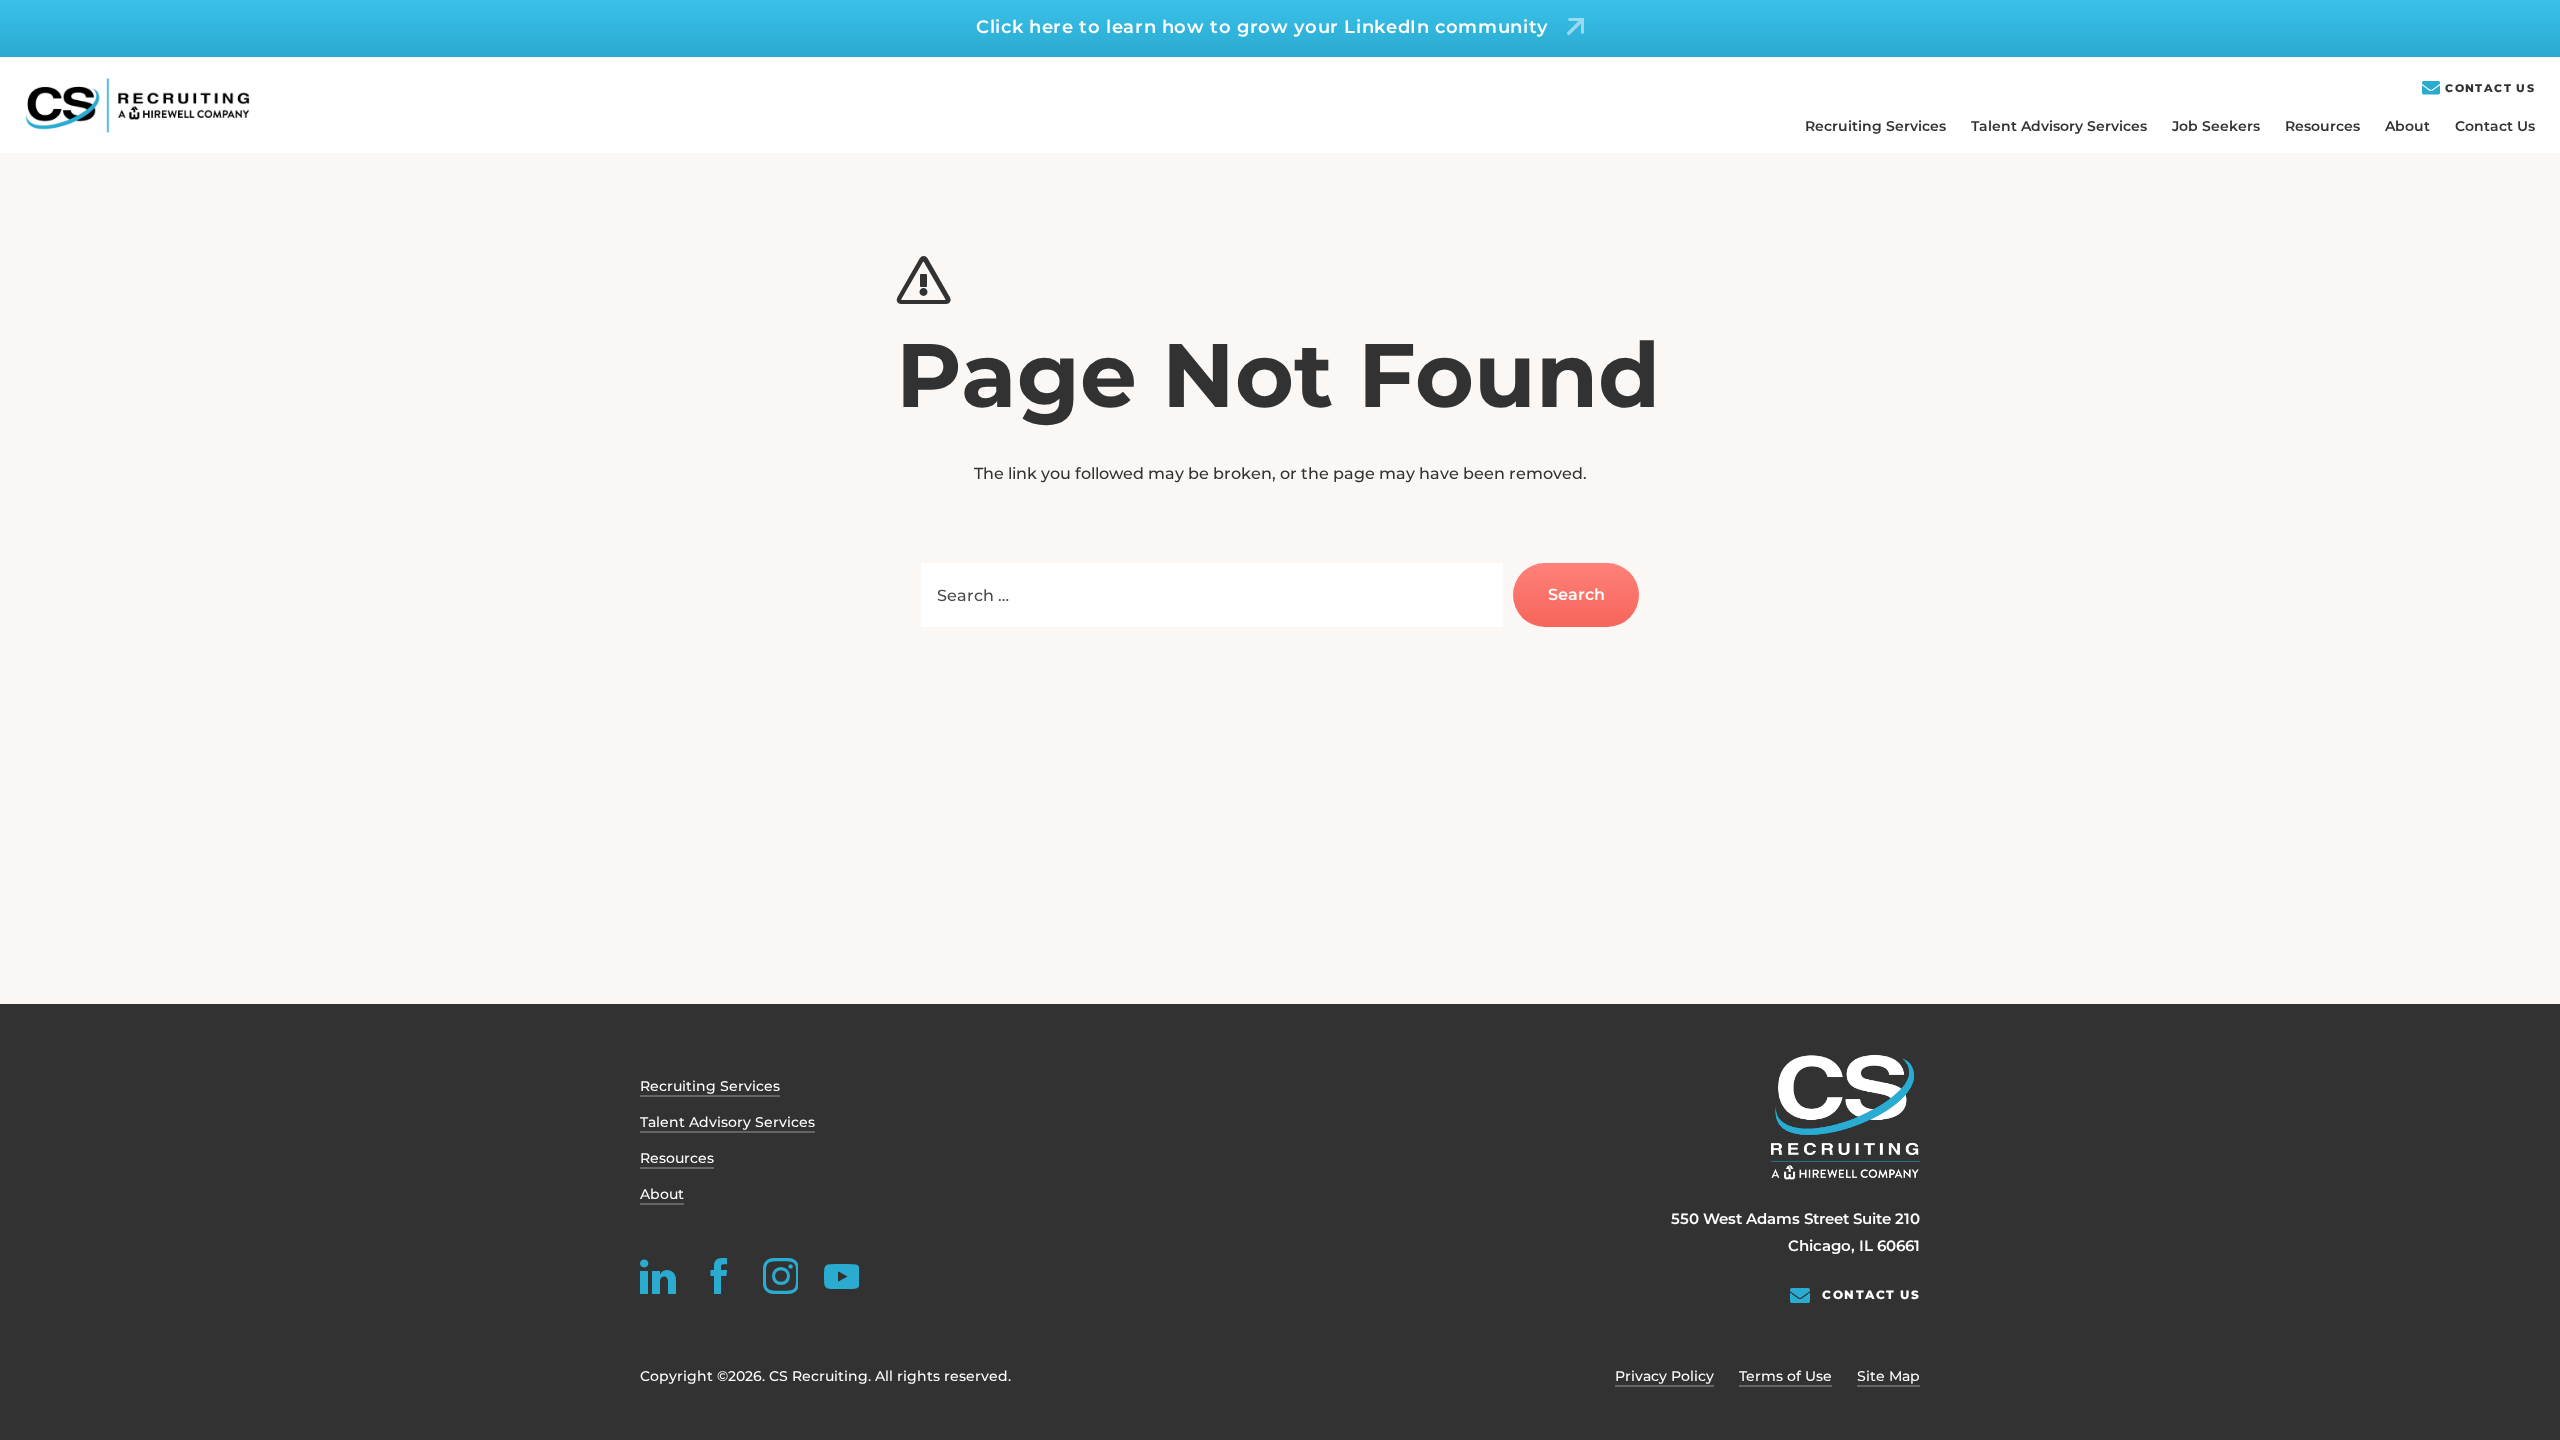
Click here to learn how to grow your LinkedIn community (1262, 27)
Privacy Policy (1664, 1376)
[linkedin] (658, 1276)
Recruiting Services (1875, 126)
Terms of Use (1785, 1376)
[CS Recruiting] (137, 105)
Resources (2322, 126)
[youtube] (841, 1276)
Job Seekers (2216, 126)
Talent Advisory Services (2059, 126)
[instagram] (780, 1276)
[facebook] (719, 1276)
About (2407, 126)
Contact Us (2490, 88)
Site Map (1888, 1376)
